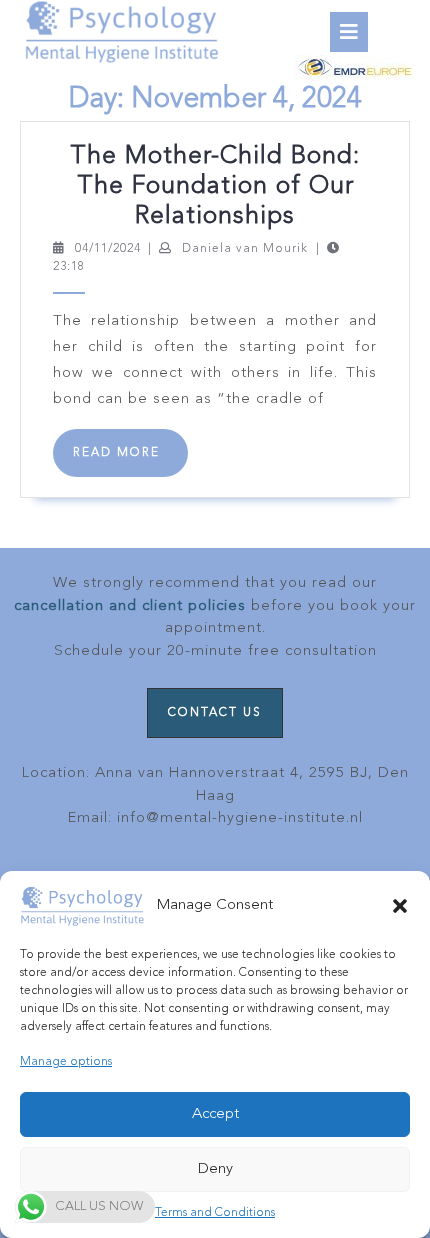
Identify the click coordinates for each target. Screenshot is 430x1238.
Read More (130, 461)
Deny (215, 1169)
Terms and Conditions (215, 1213)
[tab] (349, 32)
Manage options (66, 1062)
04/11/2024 (108, 249)
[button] (400, 906)
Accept (215, 1114)
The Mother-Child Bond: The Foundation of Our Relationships (215, 186)
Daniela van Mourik (245, 249)
